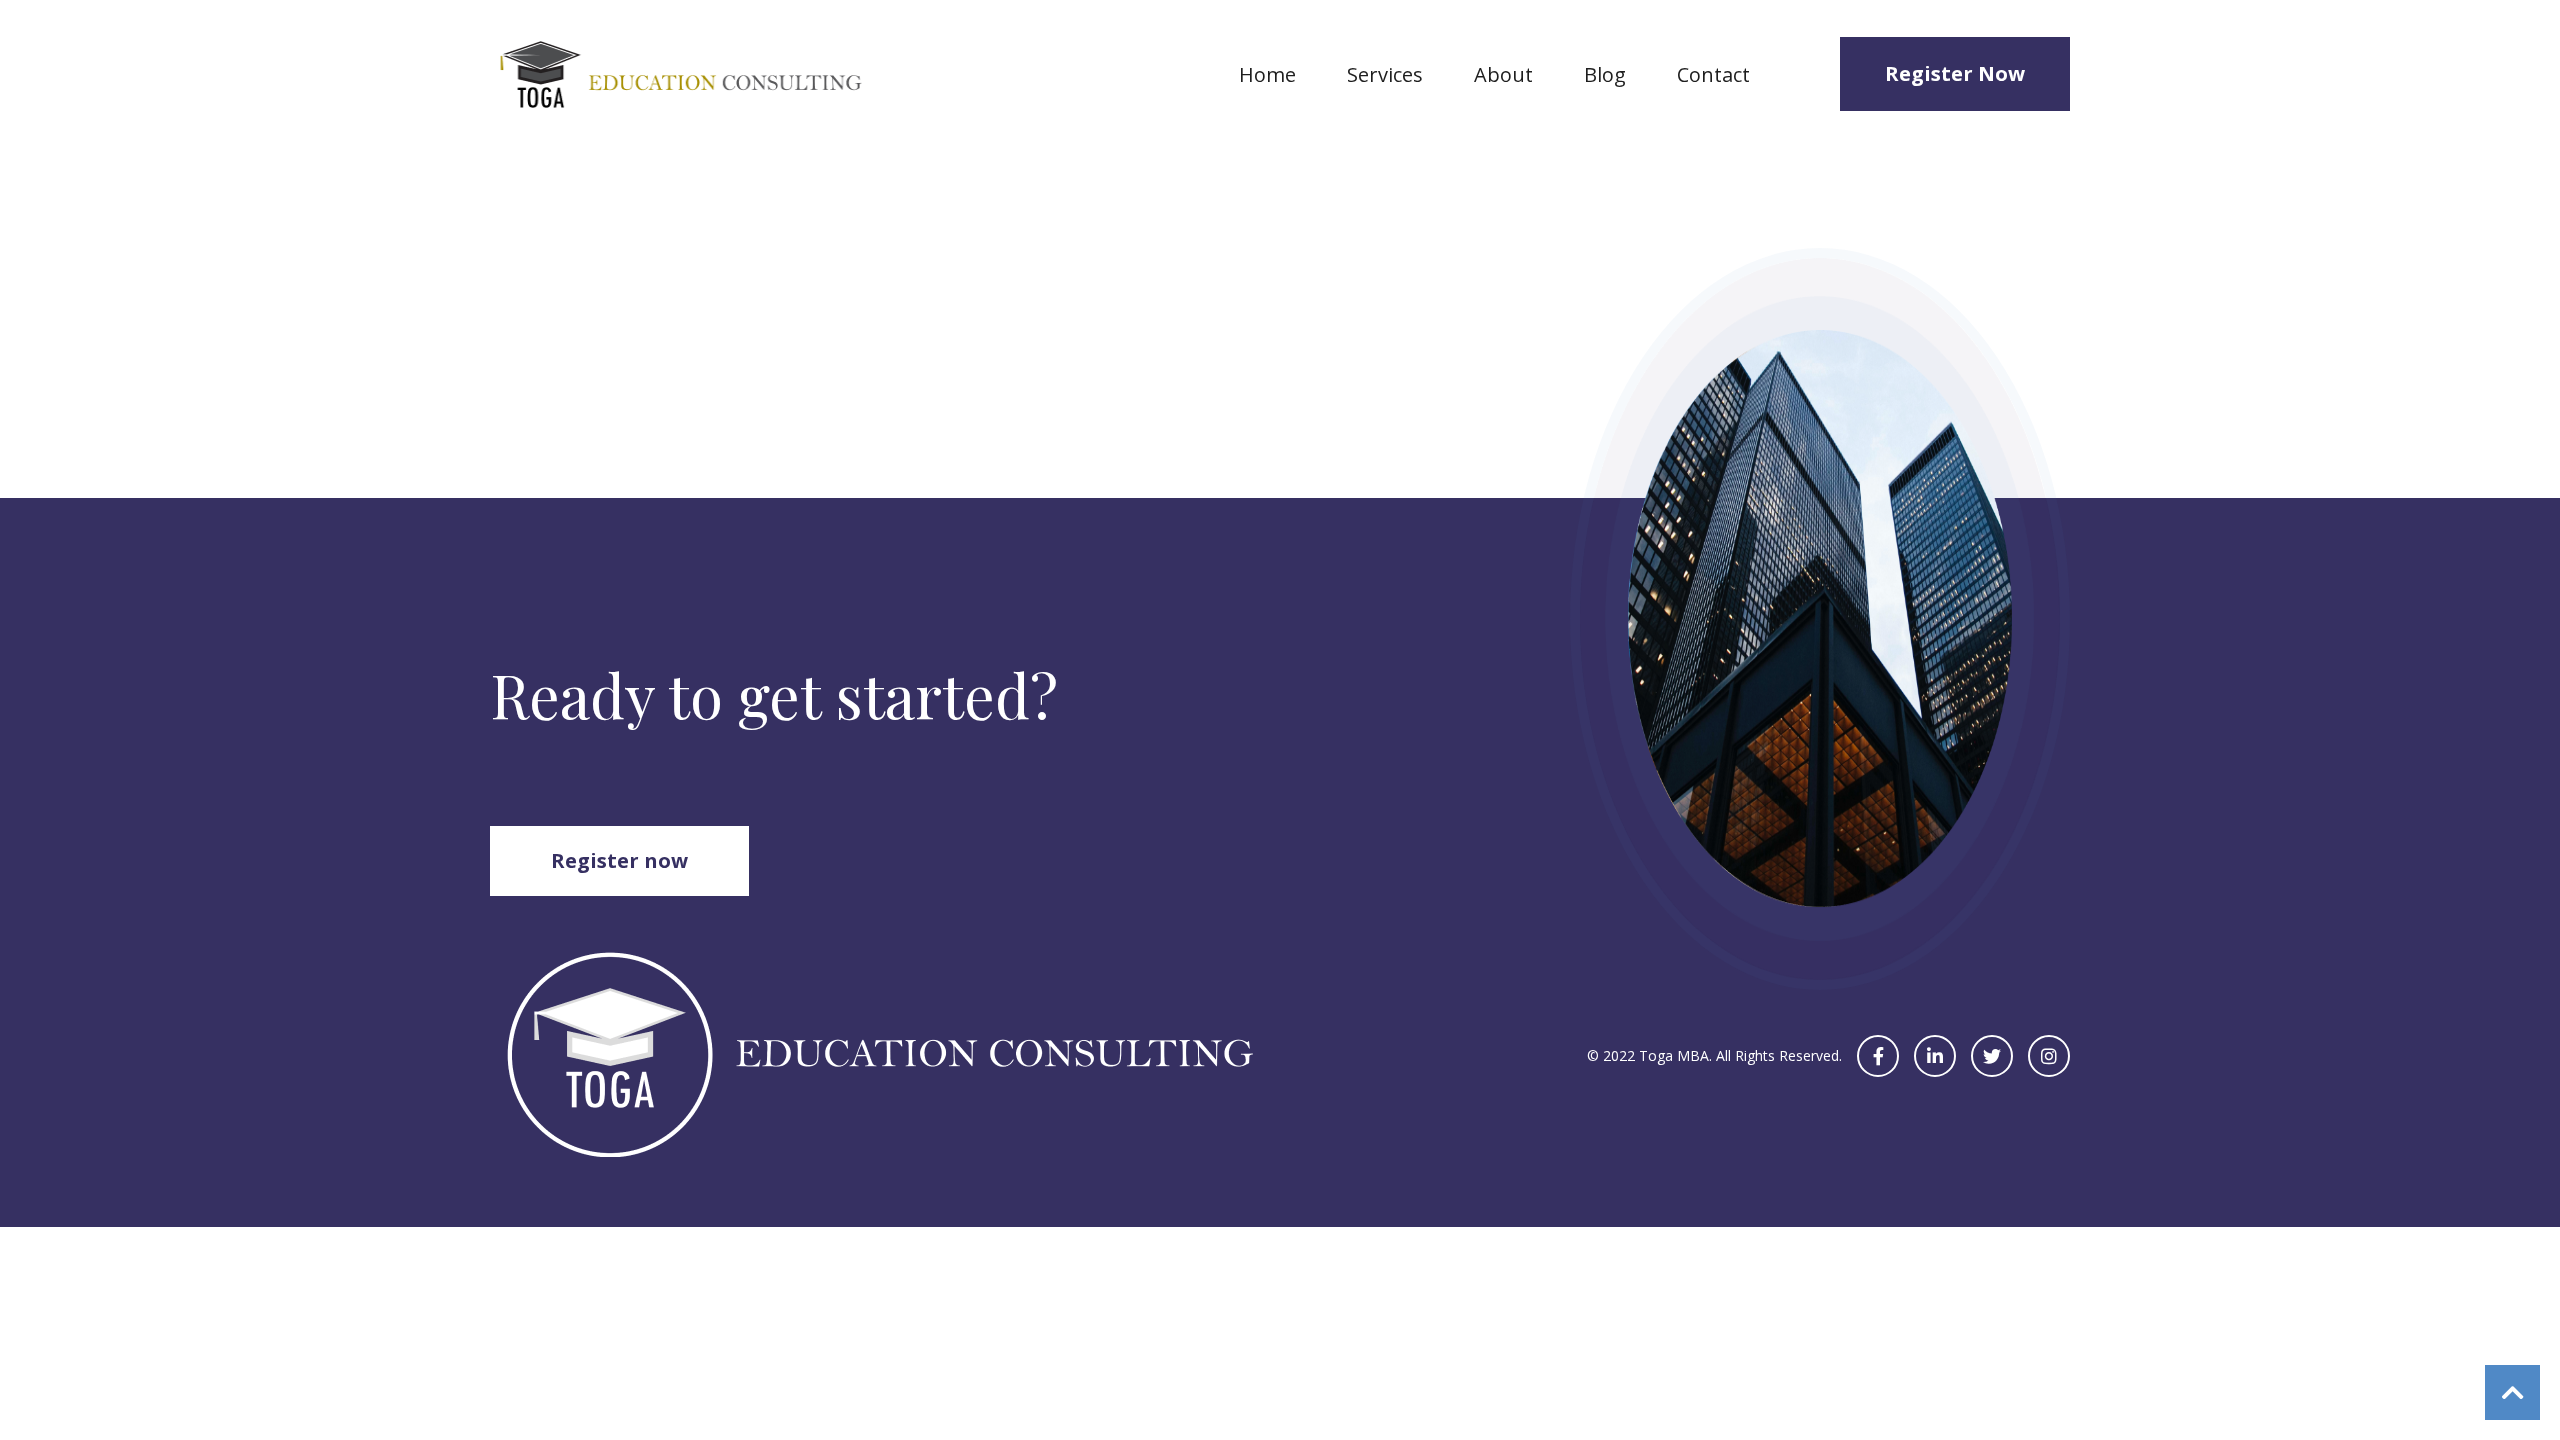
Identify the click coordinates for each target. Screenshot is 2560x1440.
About (1503, 74)
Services (1385, 74)
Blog (1605, 74)
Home (1267, 74)
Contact (1713, 74)
